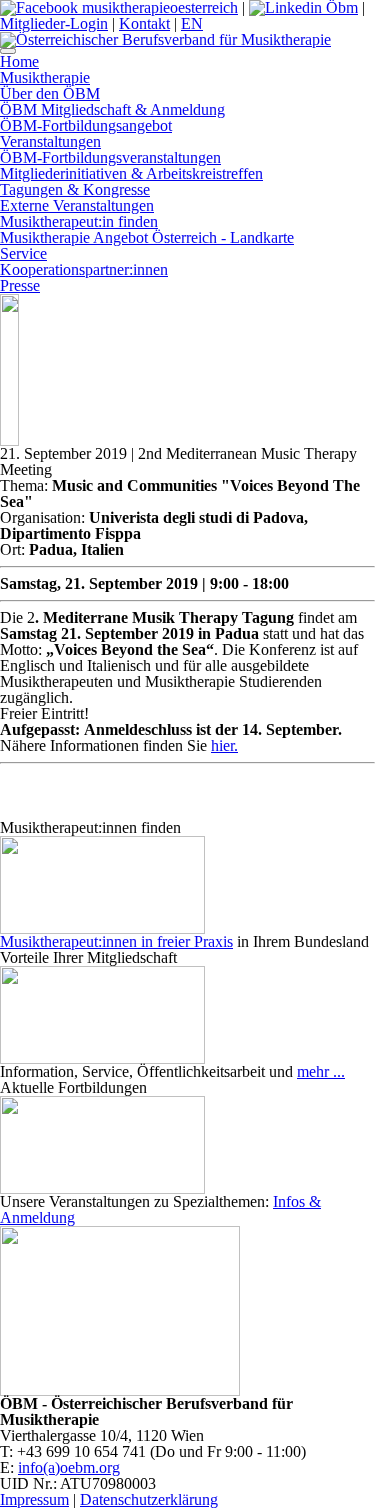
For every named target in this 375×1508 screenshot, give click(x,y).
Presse (20, 285)
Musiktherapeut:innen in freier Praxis (116, 941)
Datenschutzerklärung (149, 1499)
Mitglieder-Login (54, 23)
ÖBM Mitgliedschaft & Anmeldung (112, 109)
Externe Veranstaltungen (77, 205)
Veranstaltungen (50, 141)
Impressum (34, 1499)
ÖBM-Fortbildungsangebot (86, 125)
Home (19, 61)
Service (23, 253)
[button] (8, 51)
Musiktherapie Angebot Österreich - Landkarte (147, 237)
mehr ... (321, 1071)
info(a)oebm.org (69, 1467)
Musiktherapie (45, 77)
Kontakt (144, 23)
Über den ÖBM (50, 93)
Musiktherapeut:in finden (79, 221)
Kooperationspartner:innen (84, 269)
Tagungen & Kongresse (75, 189)
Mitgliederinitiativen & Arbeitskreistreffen (131, 173)
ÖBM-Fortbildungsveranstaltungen (110, 157)
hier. (224, 745)
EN (192, 23)
